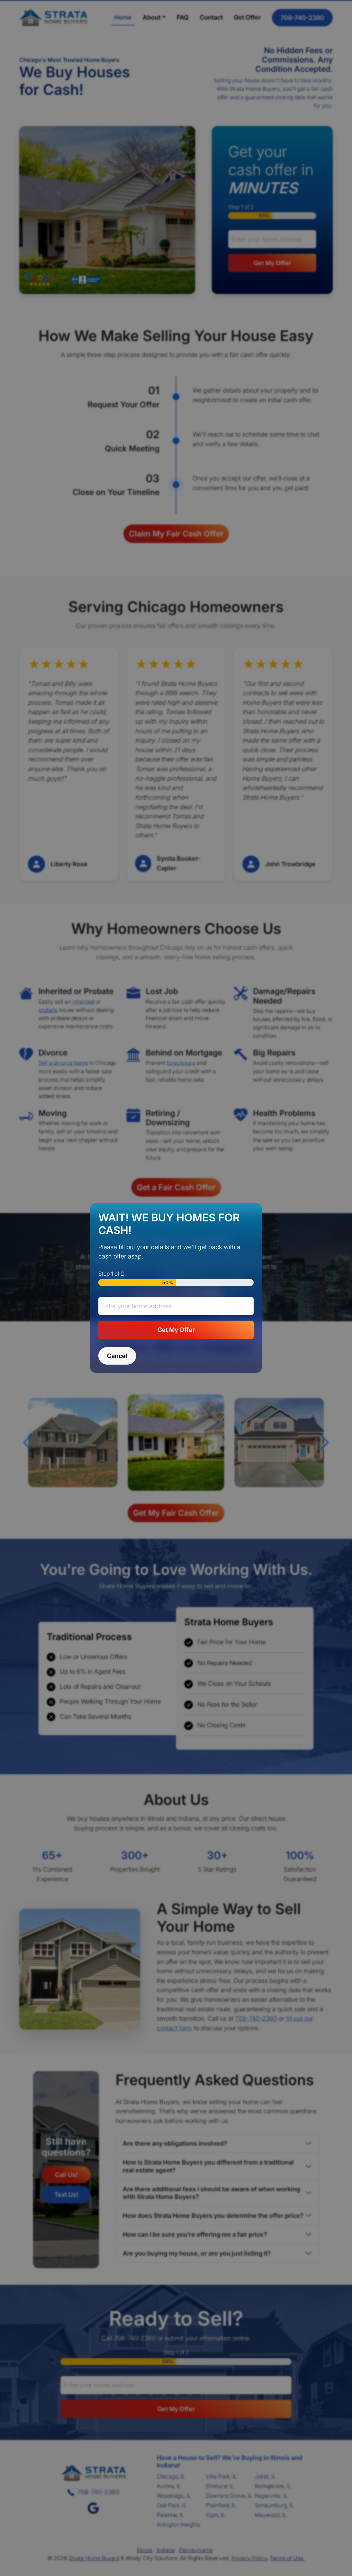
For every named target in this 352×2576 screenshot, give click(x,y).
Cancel (117, 1356)
